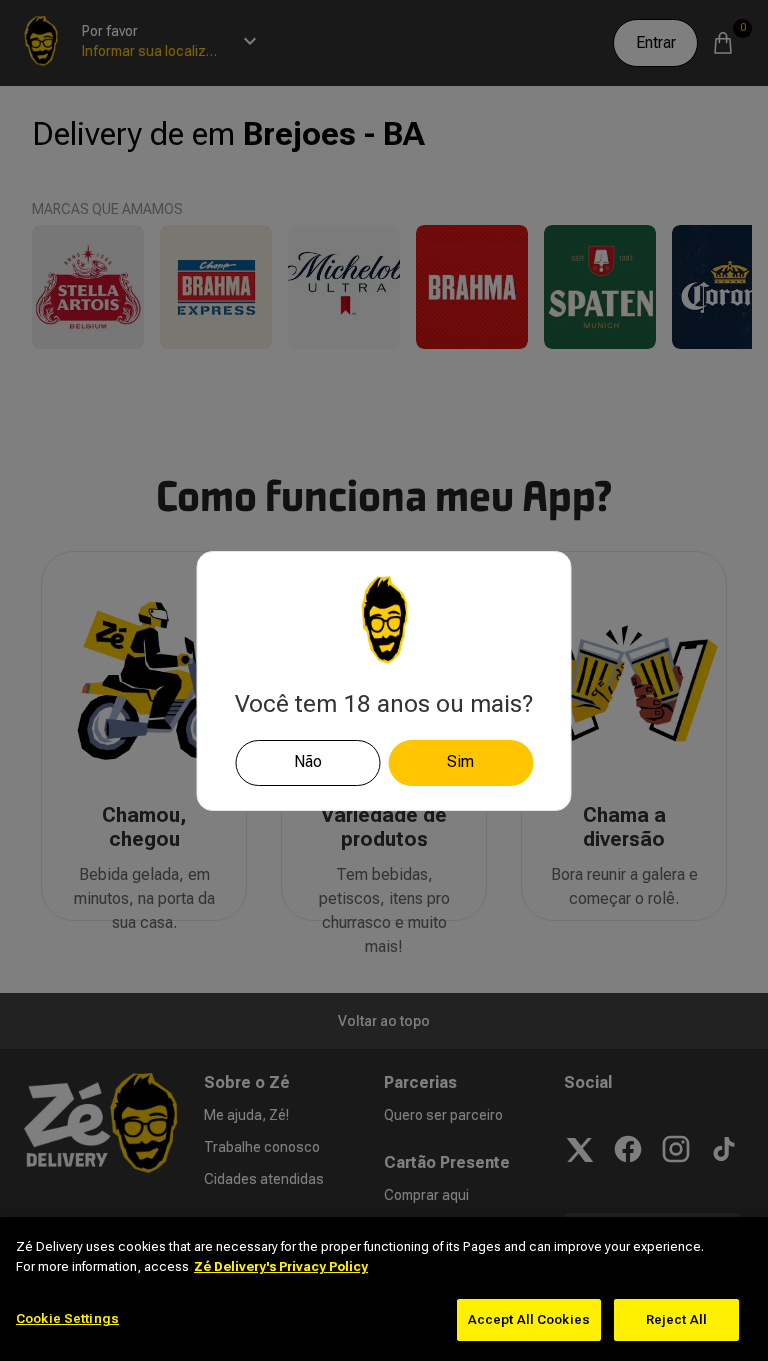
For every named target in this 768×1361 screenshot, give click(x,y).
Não (308, 761)
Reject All (676, 1319)
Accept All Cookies (529, 1319)
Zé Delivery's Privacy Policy (281, 1266)
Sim (460, 761)
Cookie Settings (67, 1318)
